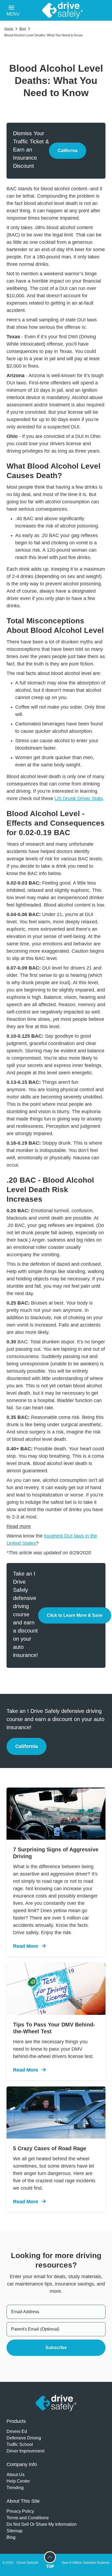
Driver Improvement (25, 2451)
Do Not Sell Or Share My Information (42, 2524)
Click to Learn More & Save (79, 1617)
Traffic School (20, 2444)
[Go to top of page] (50, 2560)
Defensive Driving (24, 2438)
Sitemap (15, 2531)
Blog (23, 29)
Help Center (18, 2481)
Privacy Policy (20, 2511)
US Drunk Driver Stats (79, 798)
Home (9, 29)
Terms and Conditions (28, 2518)
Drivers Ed (17, 2431)
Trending (15, 2488)
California (72, 152)
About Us (15, 2475)
